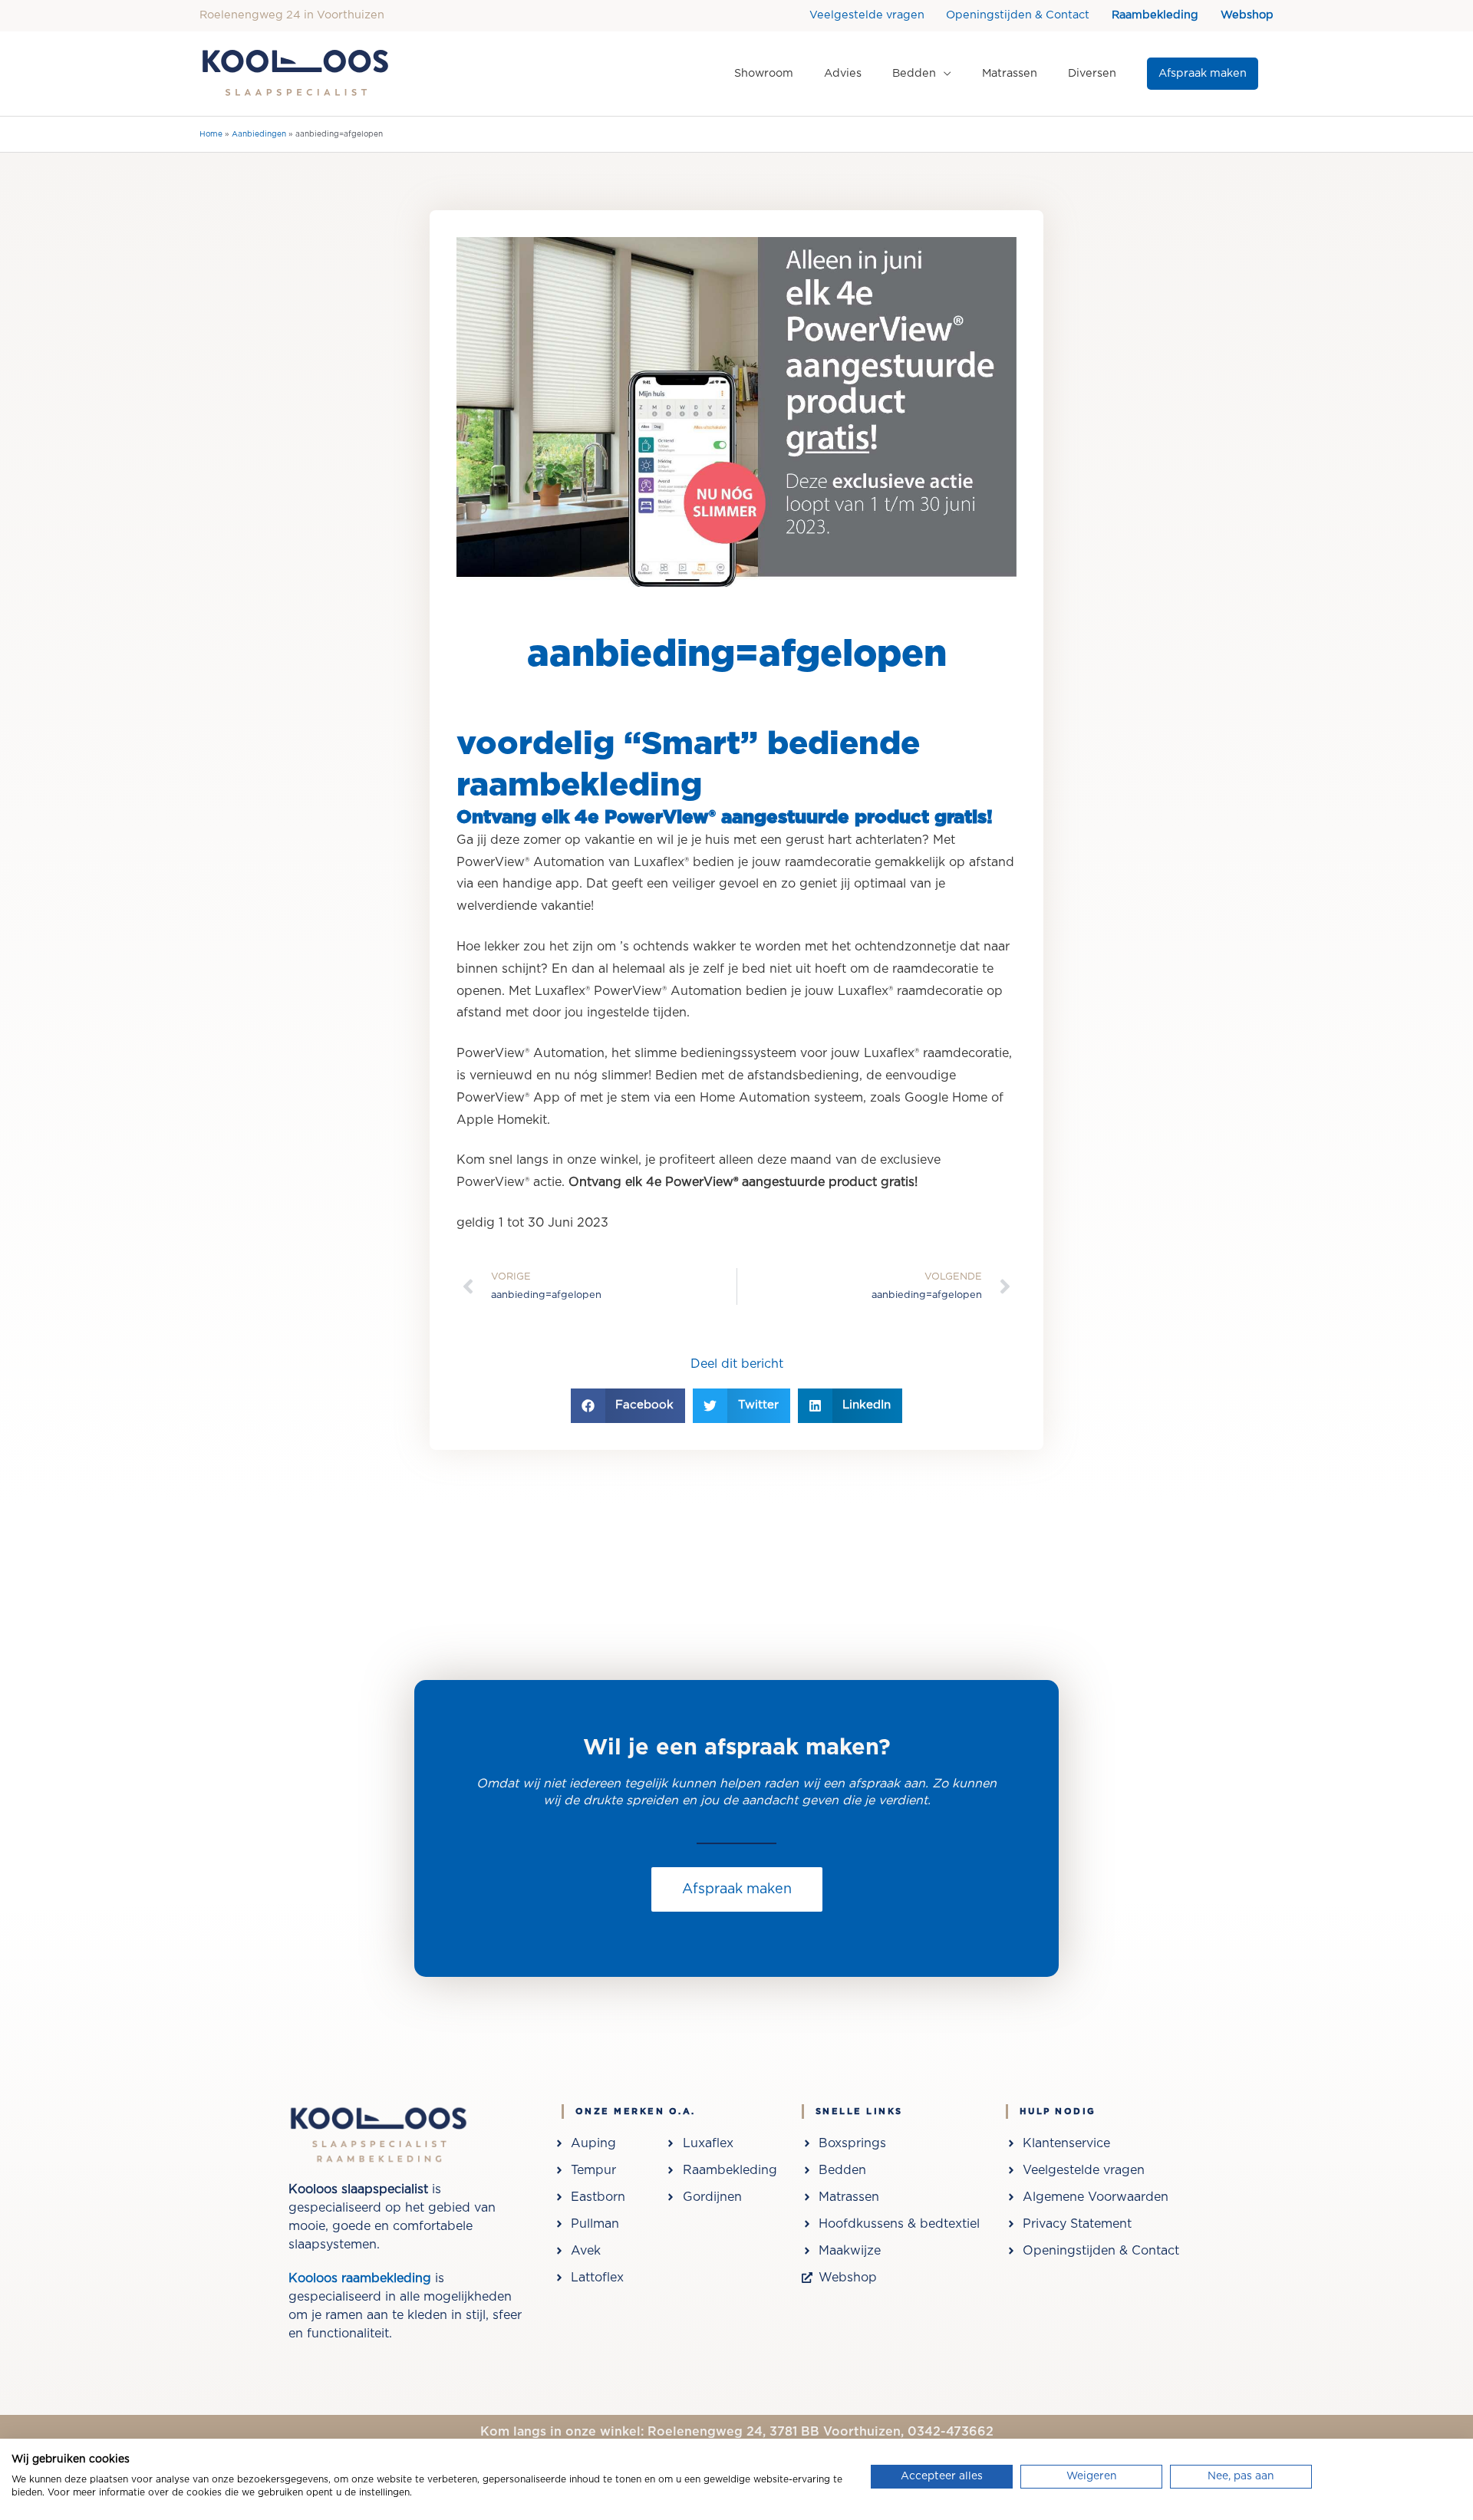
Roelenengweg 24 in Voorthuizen (292, 15)
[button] (1203, 74)
